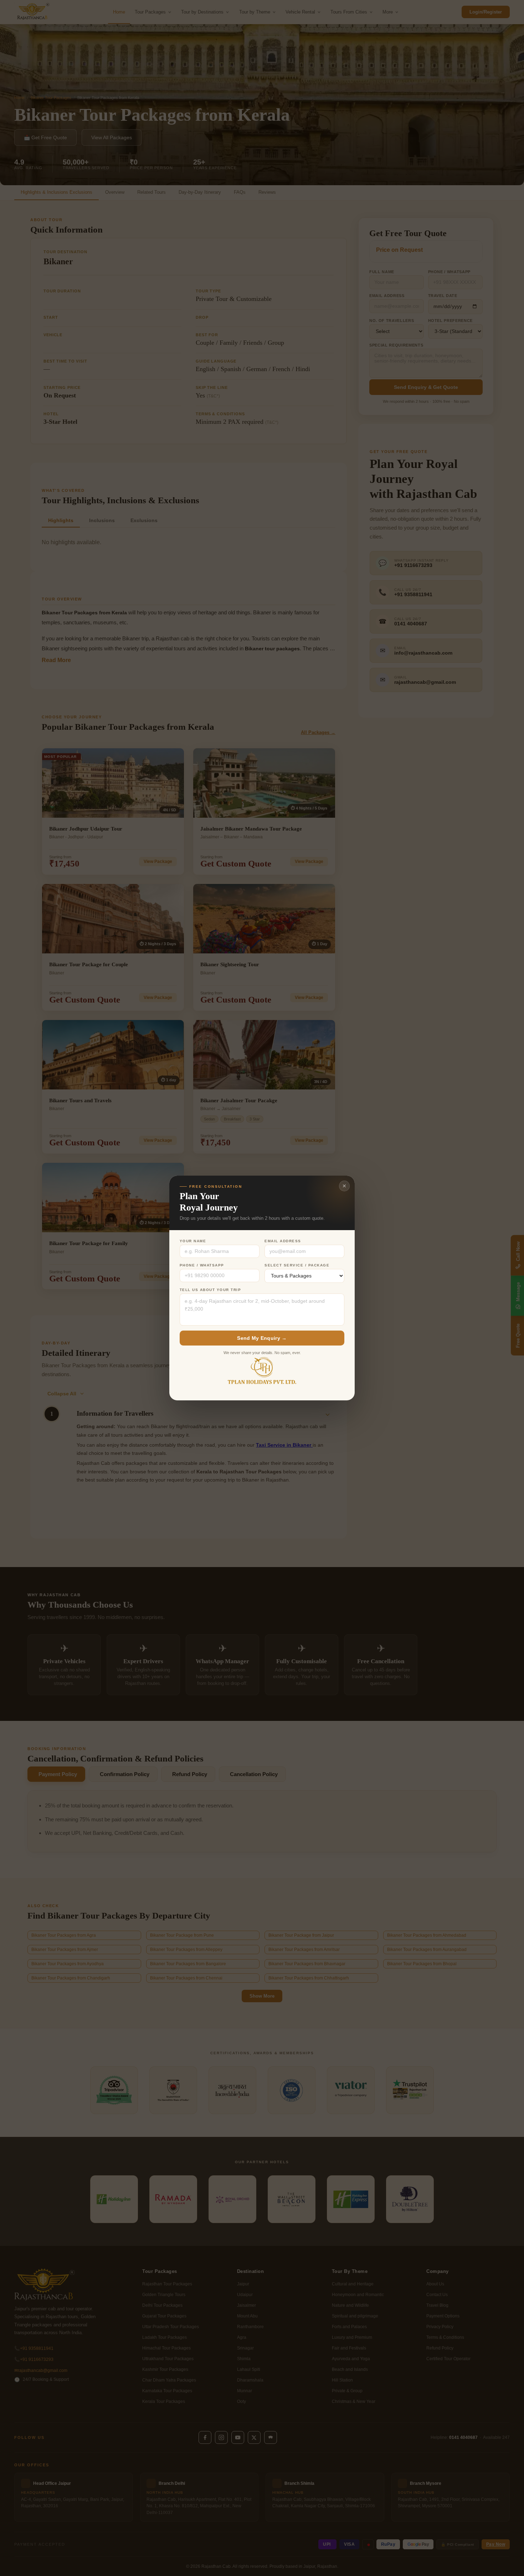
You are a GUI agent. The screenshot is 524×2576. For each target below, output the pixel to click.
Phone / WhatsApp (202, 1265)
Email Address (283, 1241)
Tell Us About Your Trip (210, 1290)
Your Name (193, 1241)
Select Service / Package (297, 1265)
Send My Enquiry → (262, 1338)
